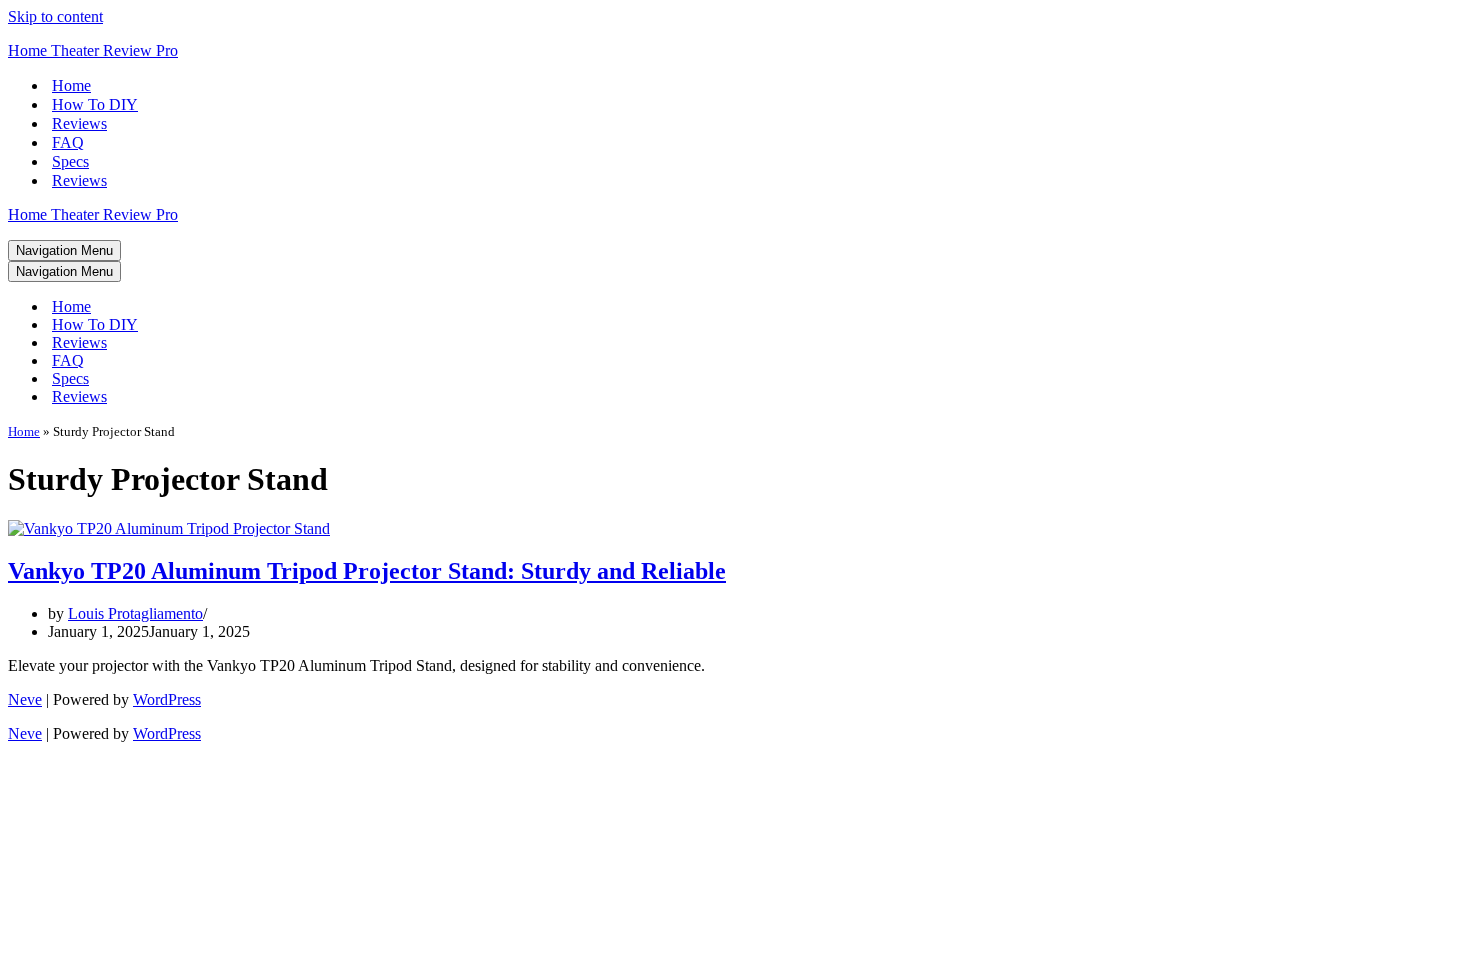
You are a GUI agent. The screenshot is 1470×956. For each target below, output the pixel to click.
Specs (70, 161)
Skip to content (55, 16)
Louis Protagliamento (135, 613)
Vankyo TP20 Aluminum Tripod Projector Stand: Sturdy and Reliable (367, 571)
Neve (25, 699)
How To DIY (95, 104)
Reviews (79, 123)
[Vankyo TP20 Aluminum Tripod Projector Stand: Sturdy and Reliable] (169, 528)
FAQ (68, 142)
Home (71, 85)
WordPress (167, 699)
